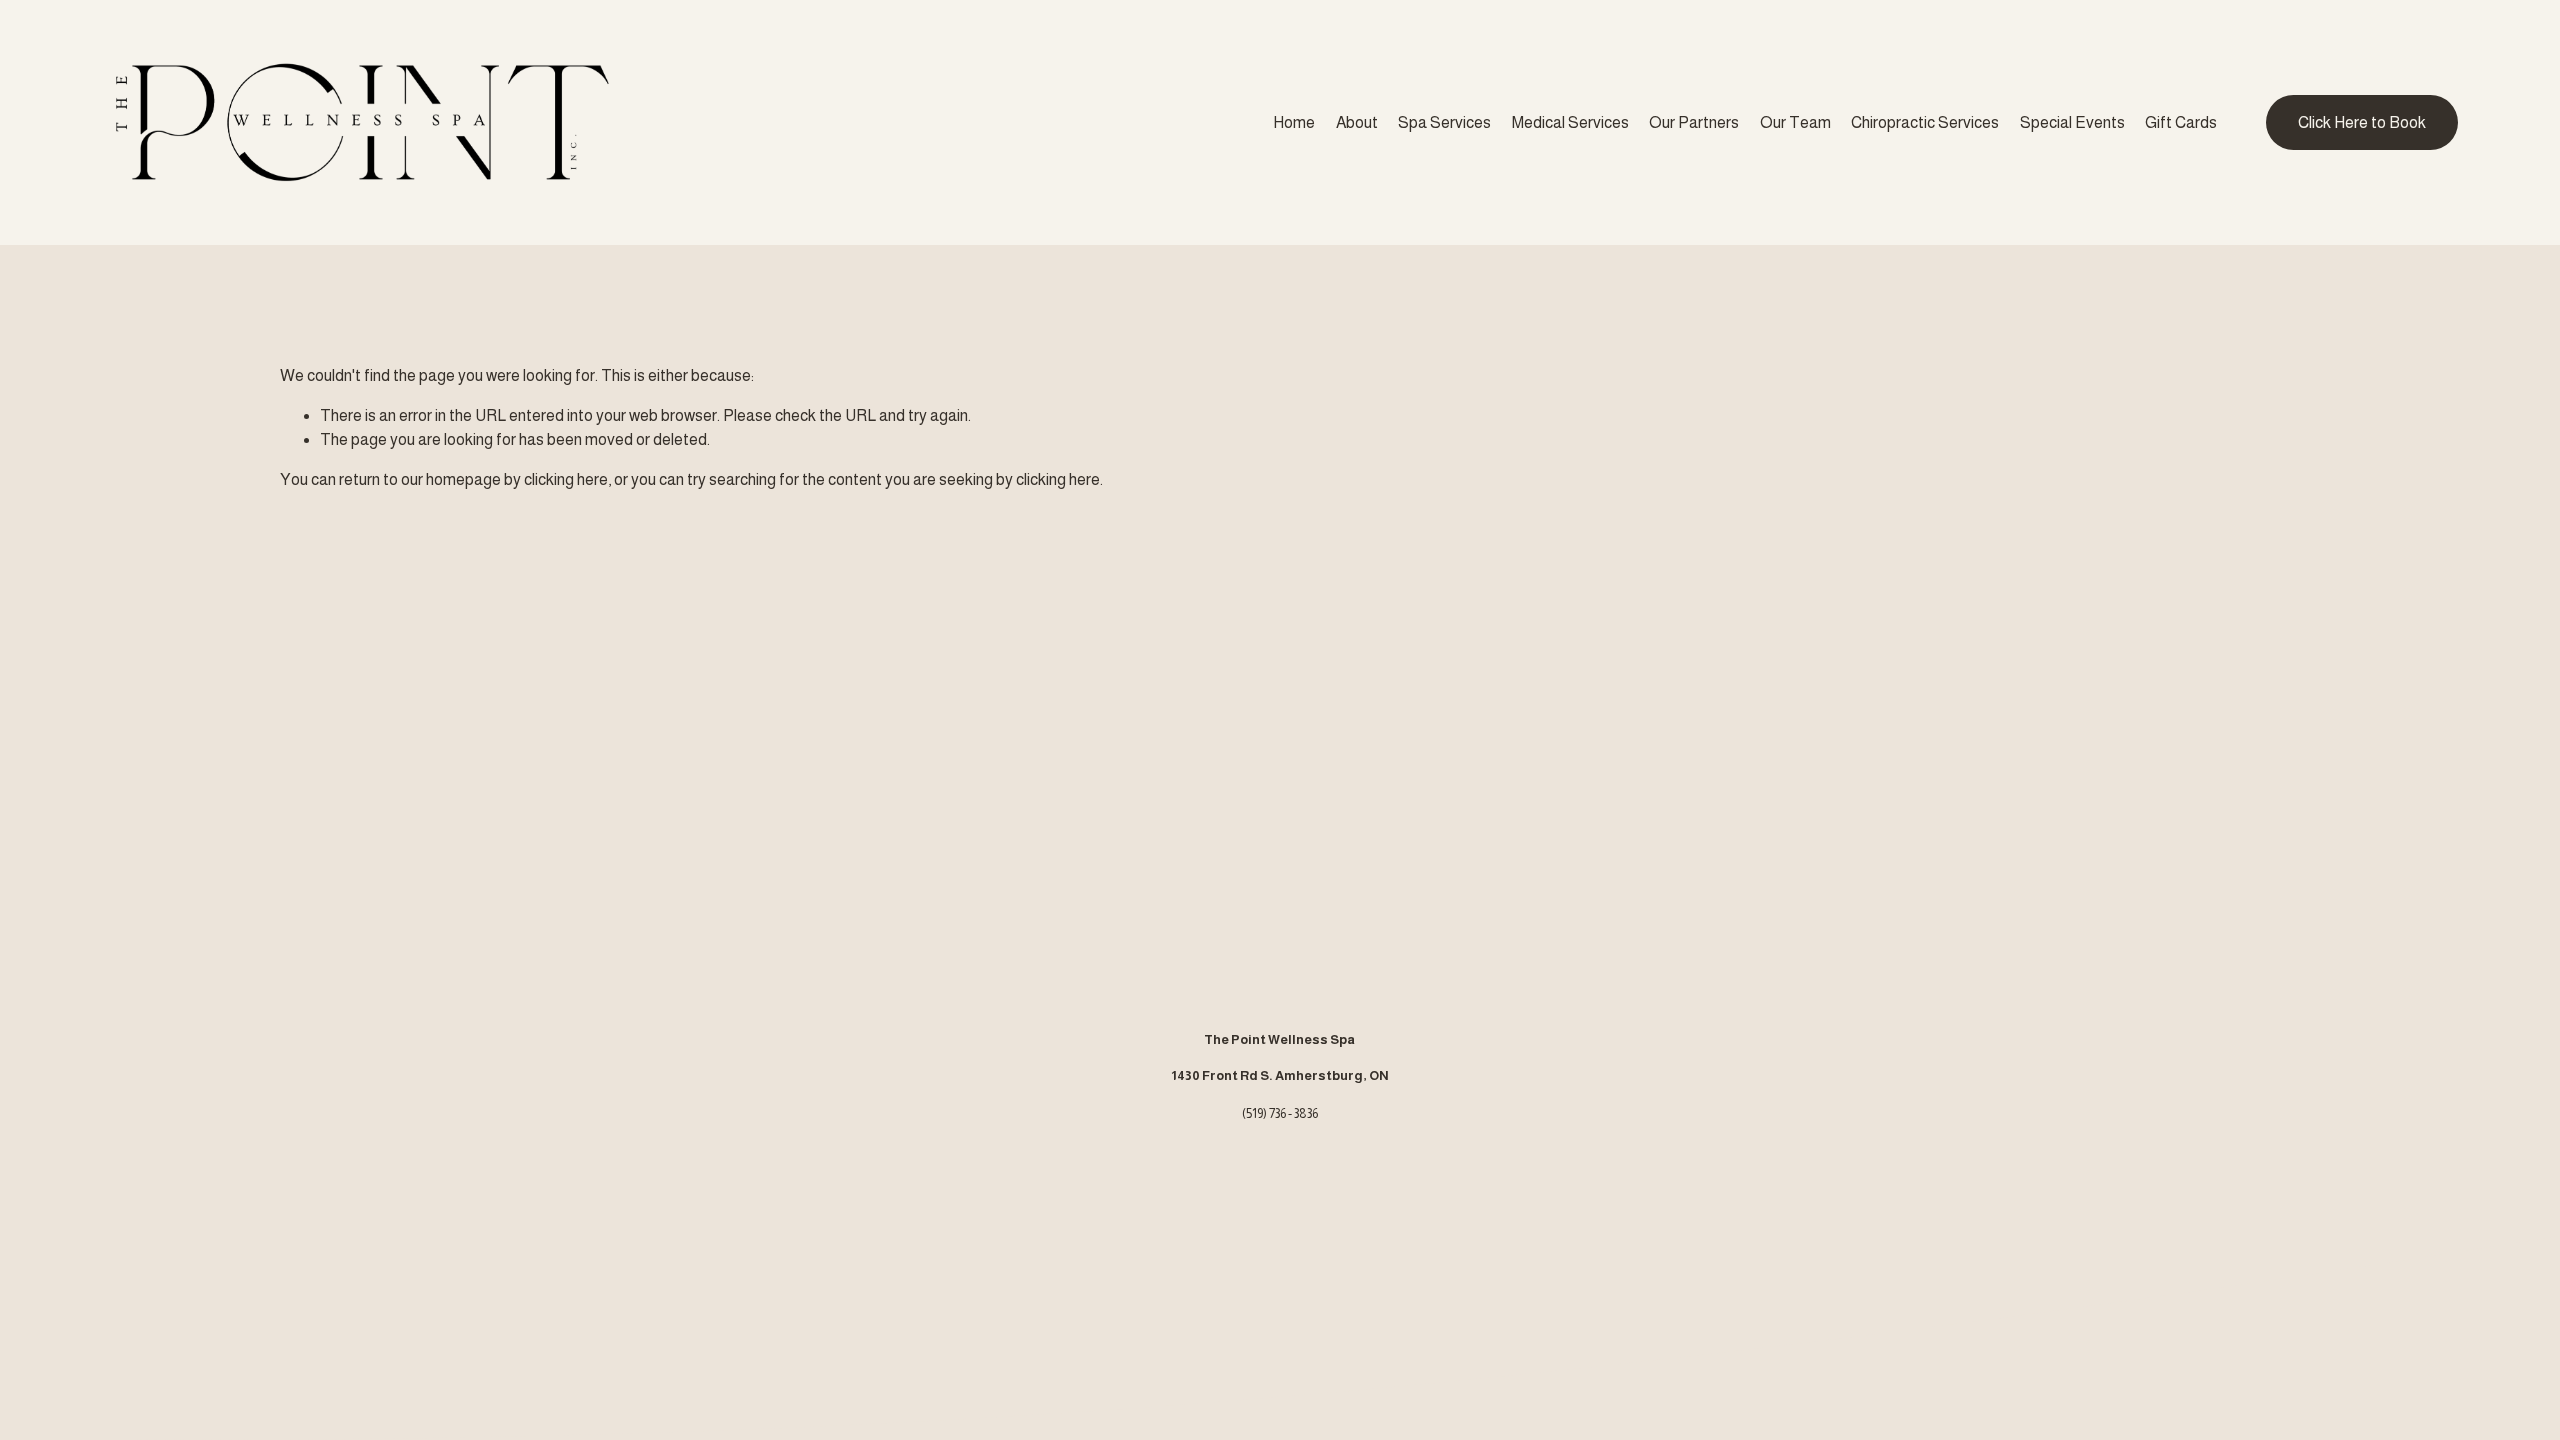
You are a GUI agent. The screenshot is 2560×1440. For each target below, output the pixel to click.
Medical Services (1570, 122)
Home (1294, 122)
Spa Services (1444, 122)
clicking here (566, 479)
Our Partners (1694, 122)
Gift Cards (2181, 122)
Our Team (1795, 122)
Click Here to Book (2362, 122)
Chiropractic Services (1925, 122)
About (1357, 122)
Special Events (2072, 122)
